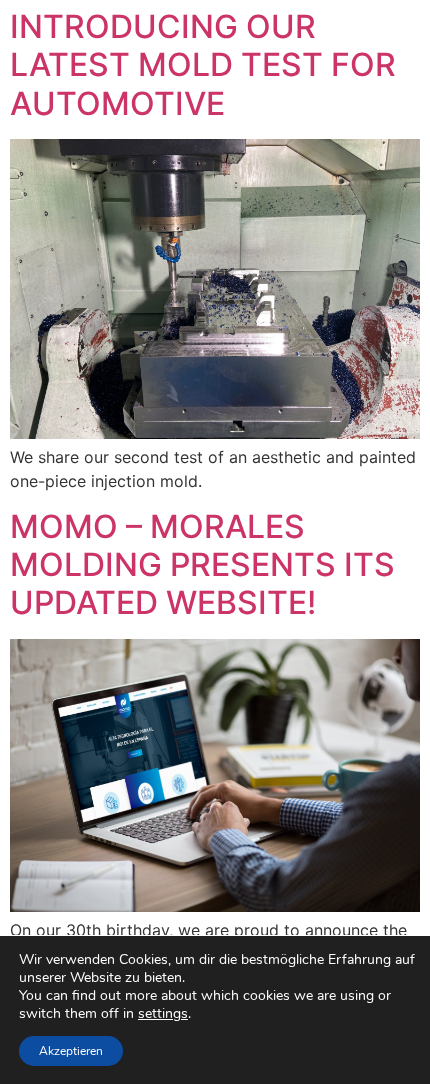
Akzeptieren (71, 1051)
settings (163, 1014)
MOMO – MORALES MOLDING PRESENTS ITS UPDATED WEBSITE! (202, 565)
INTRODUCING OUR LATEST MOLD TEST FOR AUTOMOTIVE (203, 65)
